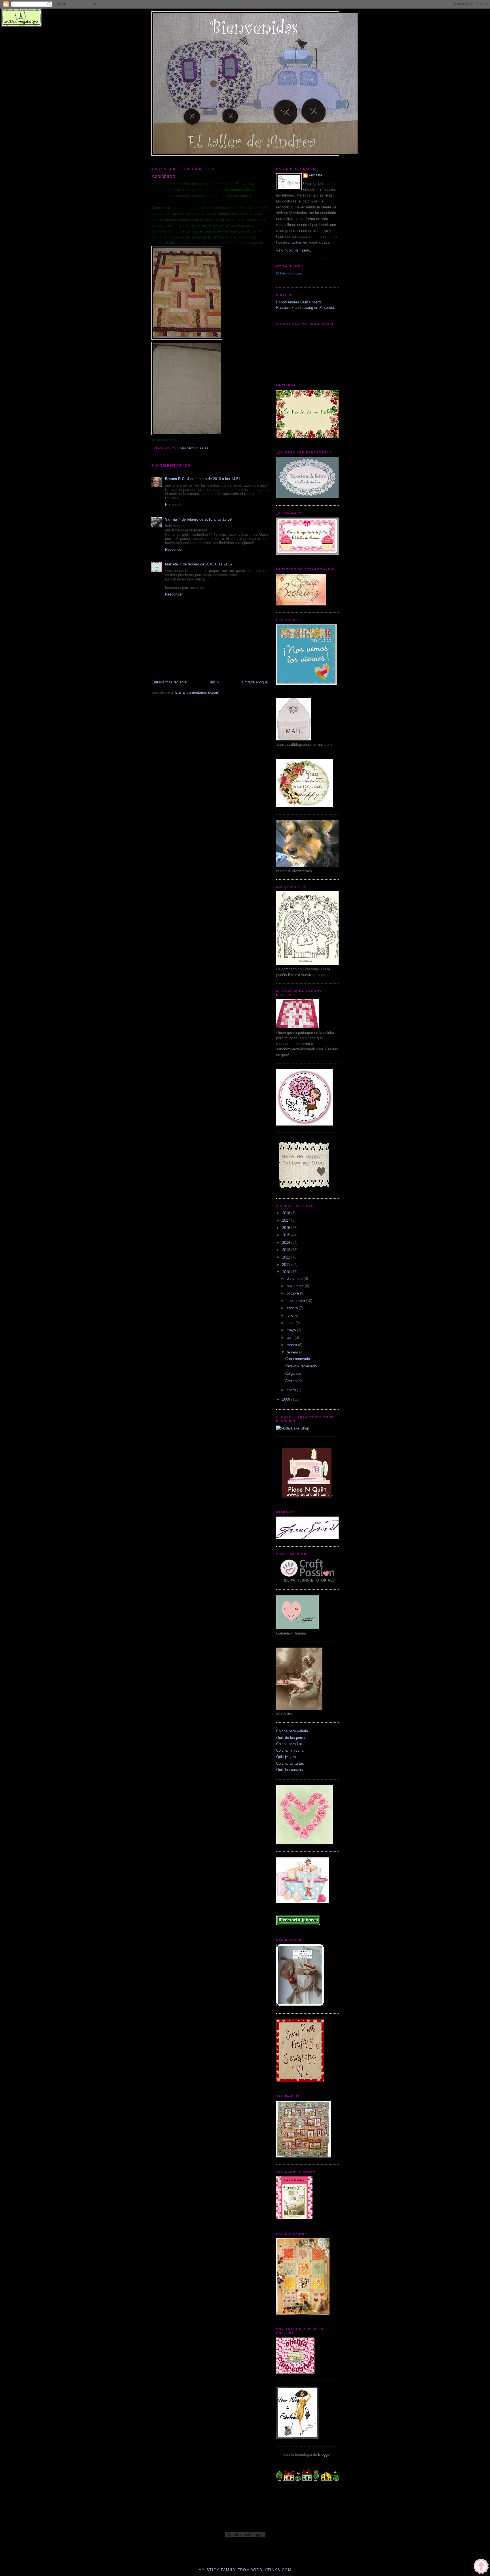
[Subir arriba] (481, 2567)
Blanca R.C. (175, 479)
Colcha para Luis (290, 1744)
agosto (293, 1308)
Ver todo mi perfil (294, 251)
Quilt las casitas (290, 1770)
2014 (287, 1242)
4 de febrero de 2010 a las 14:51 (214, 479)
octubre (293, 1293)
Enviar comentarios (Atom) (197, 692)
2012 (287, 1257)
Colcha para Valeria (292, 1731)
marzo (292, 1345)
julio (291, 1315)
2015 (287, 1235)
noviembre (296, 1286)
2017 (287, 1220)
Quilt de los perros (291, 1738)
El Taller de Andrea (289, 273)
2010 (287, 1272)
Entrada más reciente (169, 682)
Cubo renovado (298, 1359)
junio (291, 1323)
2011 (287, 1265)
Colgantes (293, 1373)
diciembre (295, 1279)
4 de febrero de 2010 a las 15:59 (205, 519)
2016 (287, 1228)
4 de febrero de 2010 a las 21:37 (206, 564)
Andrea (316, 175)
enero (292, 1390)
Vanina (171, 519)
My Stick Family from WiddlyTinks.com (245, 2570)
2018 (287, 1213)
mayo (292, 1330)
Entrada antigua (255, 682)
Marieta (171, 564)
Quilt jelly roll (287, 1757)
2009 (287, 1399)
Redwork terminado (301, 1366)
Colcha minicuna (290, 1750)
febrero (293, 1352)
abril (291, 1337)
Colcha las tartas (290, 1763)
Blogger (324, 2454)
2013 (287, 1250)
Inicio (214, 682)
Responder (174, 505)
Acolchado (294, 1381)
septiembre (296, 1301)
